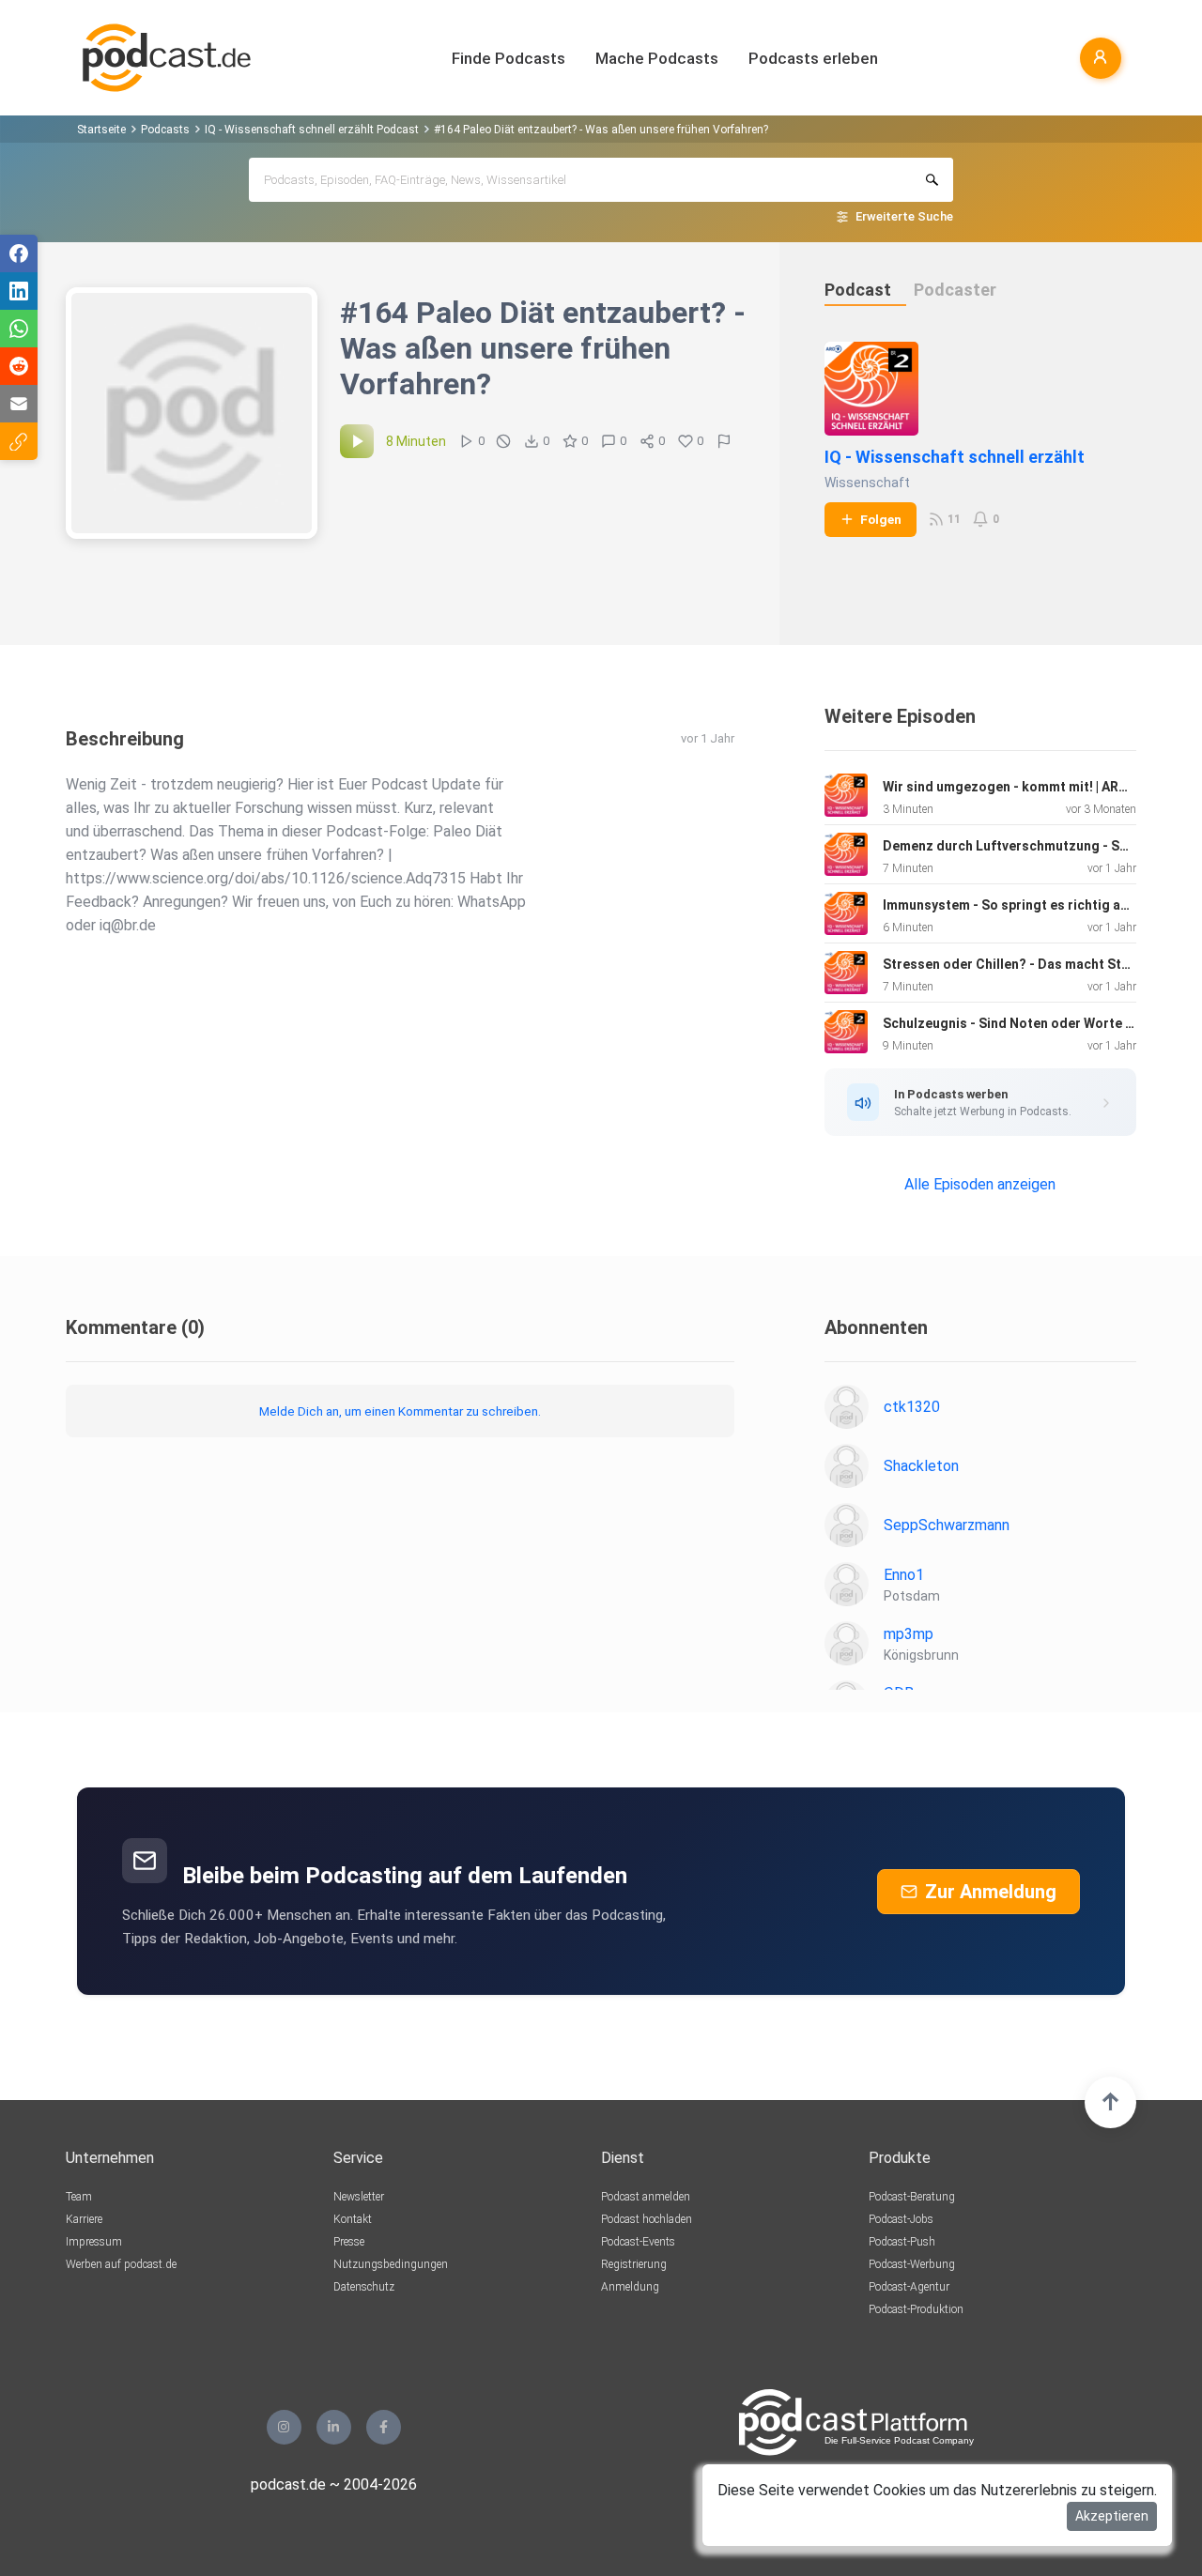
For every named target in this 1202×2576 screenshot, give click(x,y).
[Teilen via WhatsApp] (19, 329)
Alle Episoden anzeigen (980, 1184)
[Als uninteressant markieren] (503, 441)
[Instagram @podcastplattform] (284, 2427)
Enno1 (904, 1575)
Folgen (881, 519)
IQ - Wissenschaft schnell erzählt (955, 457)
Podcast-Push (902, 2242)
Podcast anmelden (646, 2197)
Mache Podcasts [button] (657, 58)
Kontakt (353, 2219)
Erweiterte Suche (904, 216)
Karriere (84, 2219)
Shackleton (921, 1466)
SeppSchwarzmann (947, 1525)
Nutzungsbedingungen (391, 2264)
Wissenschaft (867, 483)
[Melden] (724, 441)
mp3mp (909, 1634)
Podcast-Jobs (901, 2219)
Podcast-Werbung (912, 2264)
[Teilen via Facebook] (19, 253)
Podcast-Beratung (912, 2197)
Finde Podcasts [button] (509, 58)
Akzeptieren (1112, 2516)
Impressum (94, 2242)
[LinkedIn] (334, 2427)
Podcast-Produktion (916, 2309)
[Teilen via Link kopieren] (19, 441)
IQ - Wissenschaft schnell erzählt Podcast (312, 130)
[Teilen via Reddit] (19, 366)
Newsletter (359, 2197)
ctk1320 (912, 1407)
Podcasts (165, 130)
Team (79, 2197)
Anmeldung (630, 2287)
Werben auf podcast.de (121, 2264)
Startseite (101, 130)
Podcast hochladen (647, 2219)
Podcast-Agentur (909, 2287)
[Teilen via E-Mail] (19, 404)
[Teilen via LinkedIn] (19, 291)
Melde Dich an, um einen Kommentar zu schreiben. (400, 1411)
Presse (349, 2242)
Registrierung (634, 2264)
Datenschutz (364, 2287)
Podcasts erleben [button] (813, 58)
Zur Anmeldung (991, 1892)
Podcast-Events (638, 2242)
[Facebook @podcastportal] (384, 2427)
